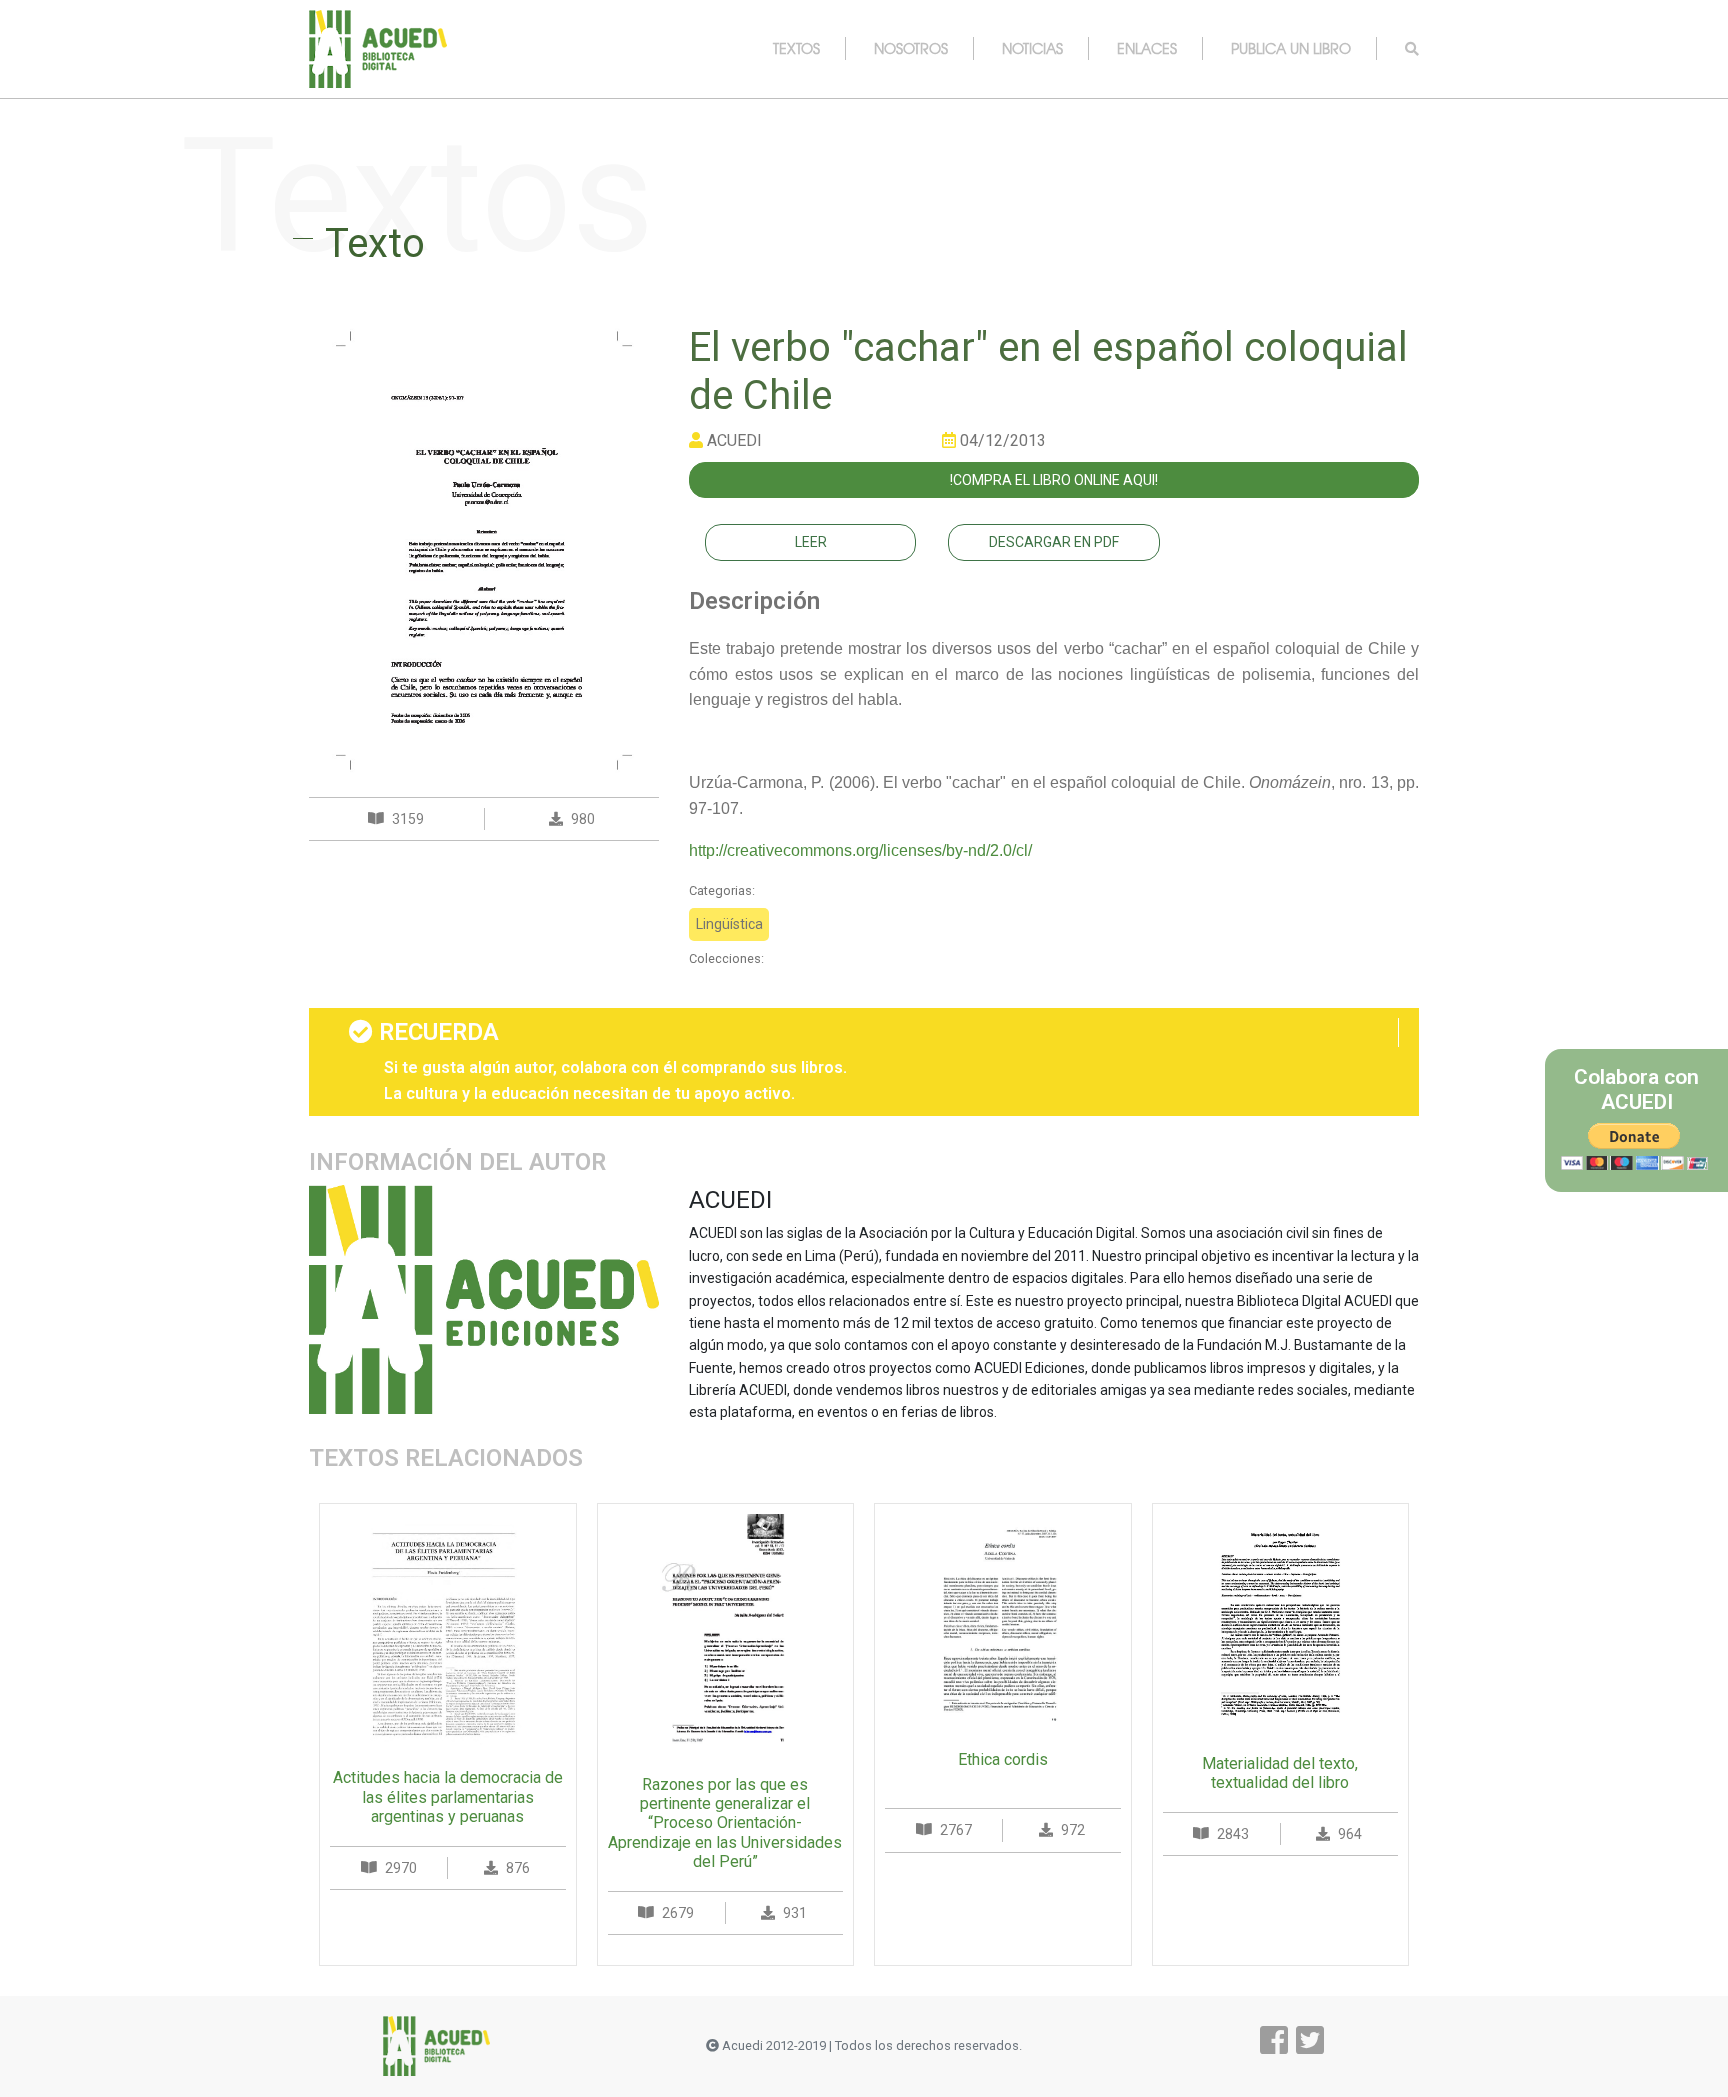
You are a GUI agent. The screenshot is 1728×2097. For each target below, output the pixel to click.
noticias (1032, 48)
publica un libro (1291, 48)
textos (796, 48)
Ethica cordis (1003, 1759)
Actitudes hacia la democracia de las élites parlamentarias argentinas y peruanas (448, 1796)
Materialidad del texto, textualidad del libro (1280, 1773)
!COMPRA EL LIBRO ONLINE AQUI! (1054, 480)
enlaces (1147, 48)
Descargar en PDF (1054, 542)
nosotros (911, 48)
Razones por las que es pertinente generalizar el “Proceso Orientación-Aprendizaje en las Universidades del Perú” (725, 1823)
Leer (811, 542)
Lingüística (729, 924)
